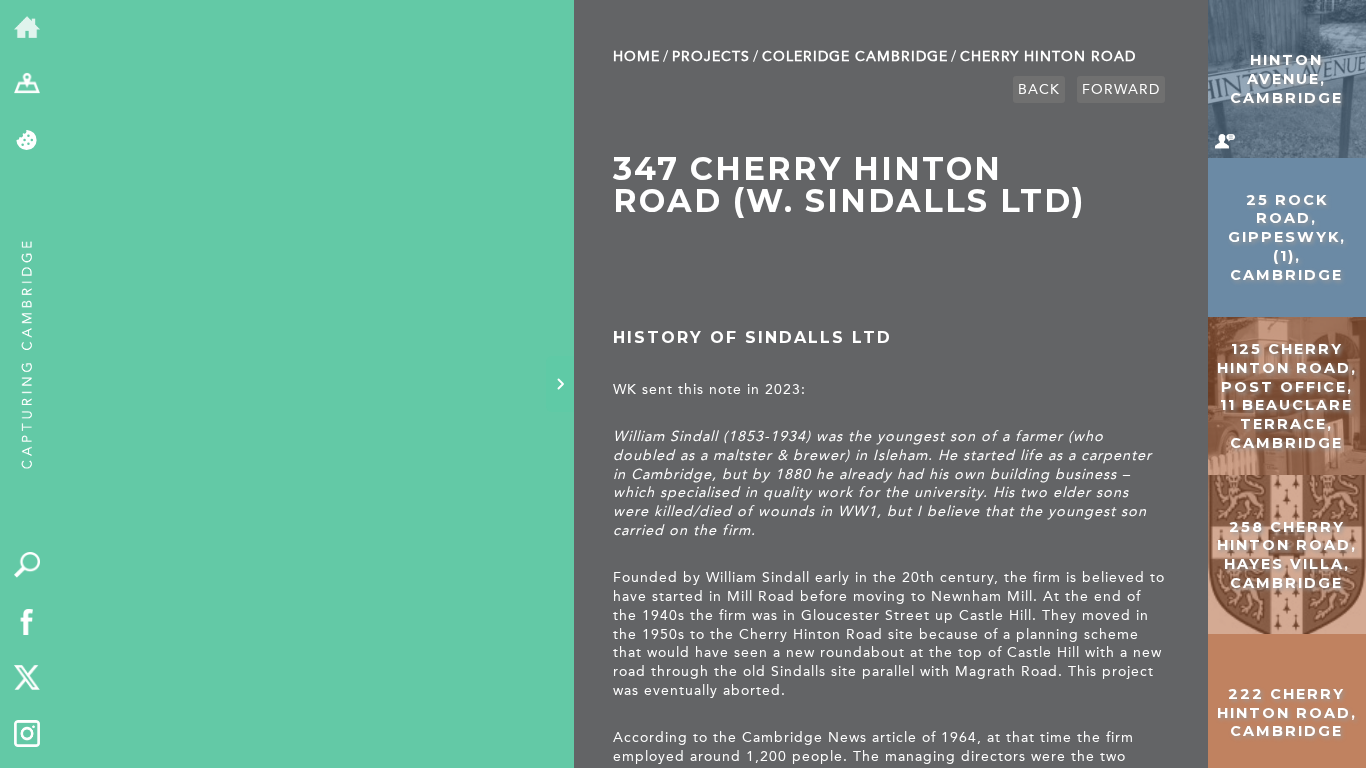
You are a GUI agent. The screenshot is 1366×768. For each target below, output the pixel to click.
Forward (1121, 89)
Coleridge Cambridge (855, 56)
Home (636, 56)
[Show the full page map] (27, 85)
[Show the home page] (27, 28)
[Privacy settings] (27, 141)
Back (1039, 89)
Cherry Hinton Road (1048, 56)
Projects (711, 56)
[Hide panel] (560, 384)
